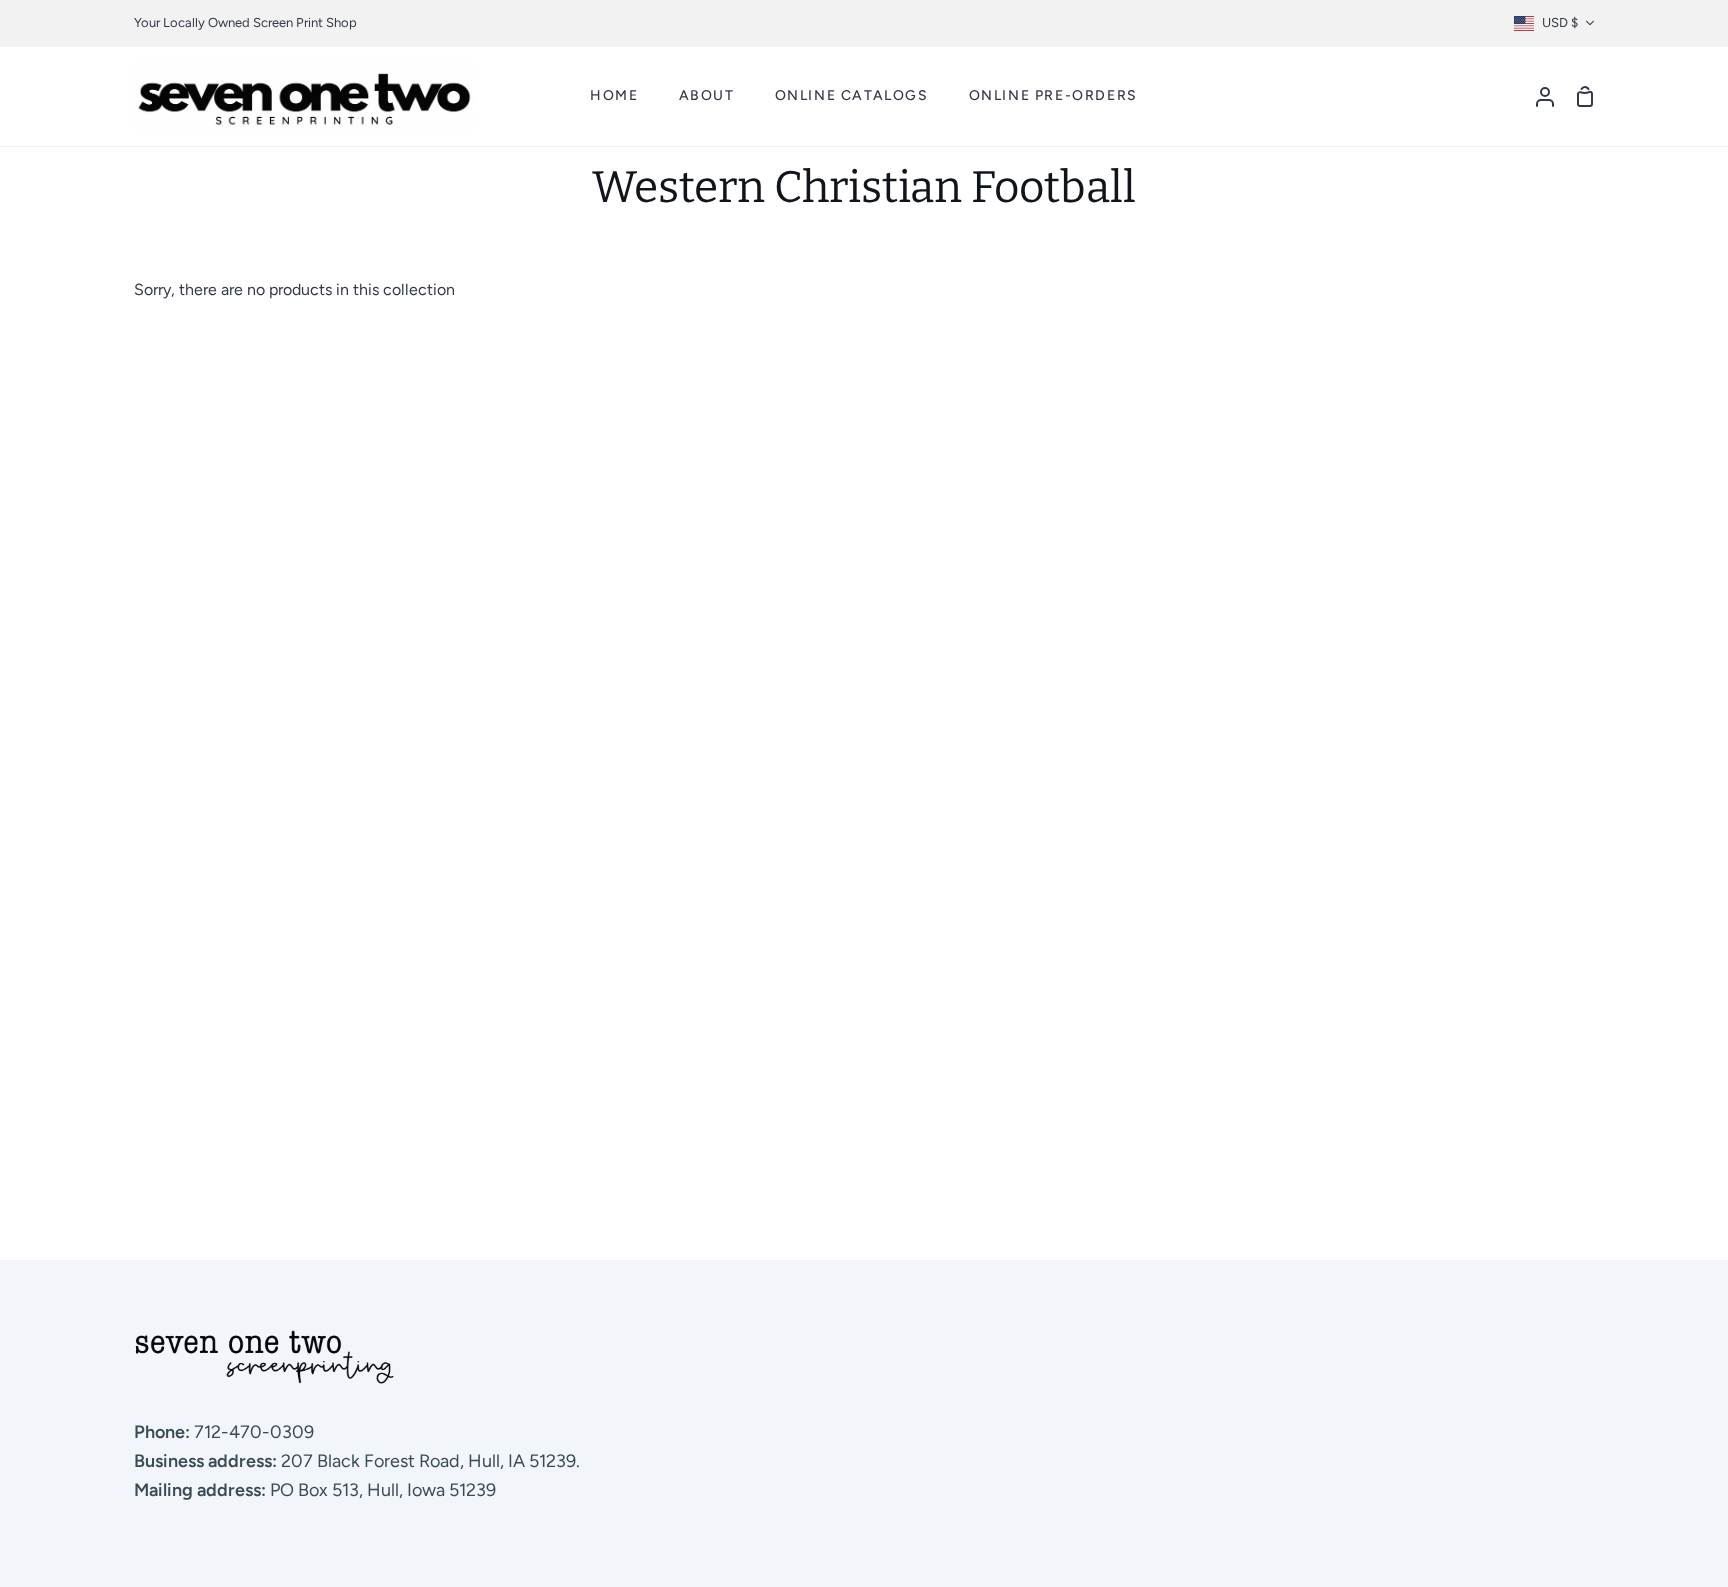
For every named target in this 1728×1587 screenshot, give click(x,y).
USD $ (1560, 22)
